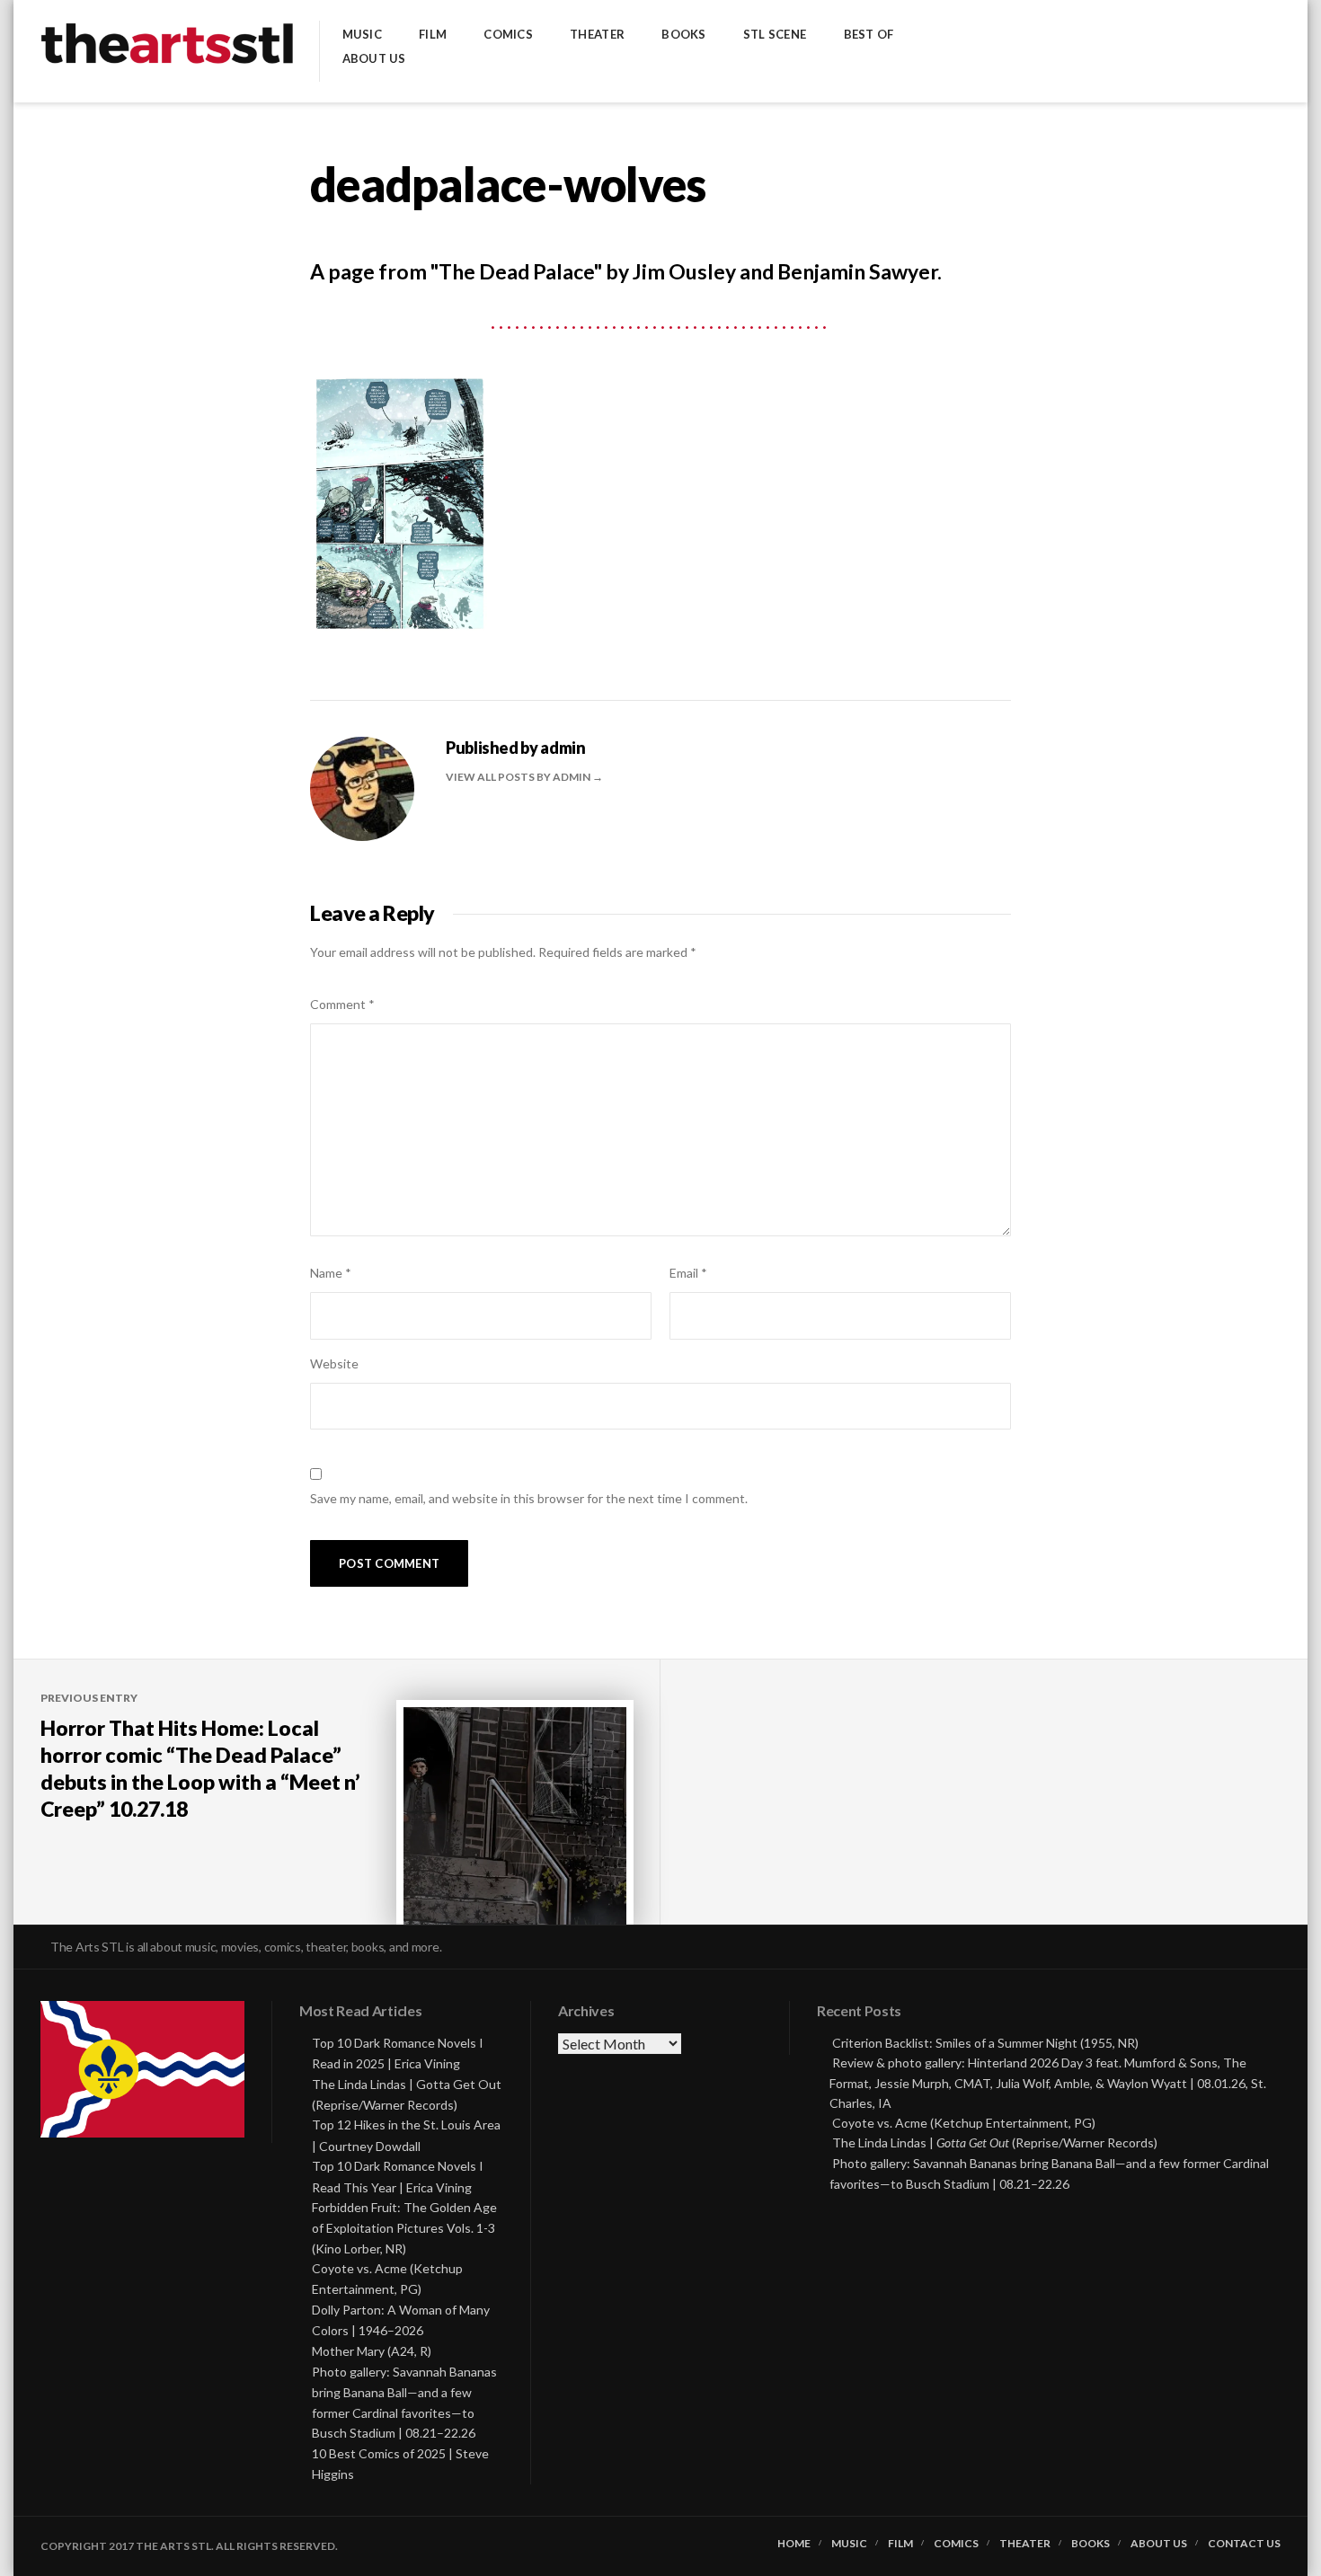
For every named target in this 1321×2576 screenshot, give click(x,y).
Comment (342, 1004)
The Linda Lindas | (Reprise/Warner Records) (995, 2142)
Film (433, 35)
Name (331, 1273)
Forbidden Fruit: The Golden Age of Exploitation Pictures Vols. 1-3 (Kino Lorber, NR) (404, 2228)
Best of (869, 35)
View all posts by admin (519, 777)
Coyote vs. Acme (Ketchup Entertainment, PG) (964, 2123)
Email (688, 1273)
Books (683, 35)
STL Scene (775, 35)
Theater (597, 35)
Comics (508, 35)
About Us (374, 59)
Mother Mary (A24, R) (372, 2351)
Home (794, 2544)
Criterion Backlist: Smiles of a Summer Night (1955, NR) (985, 2043)
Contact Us (1244, 2544)
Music (362, 35)
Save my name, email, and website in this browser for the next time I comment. (529, 1498)
